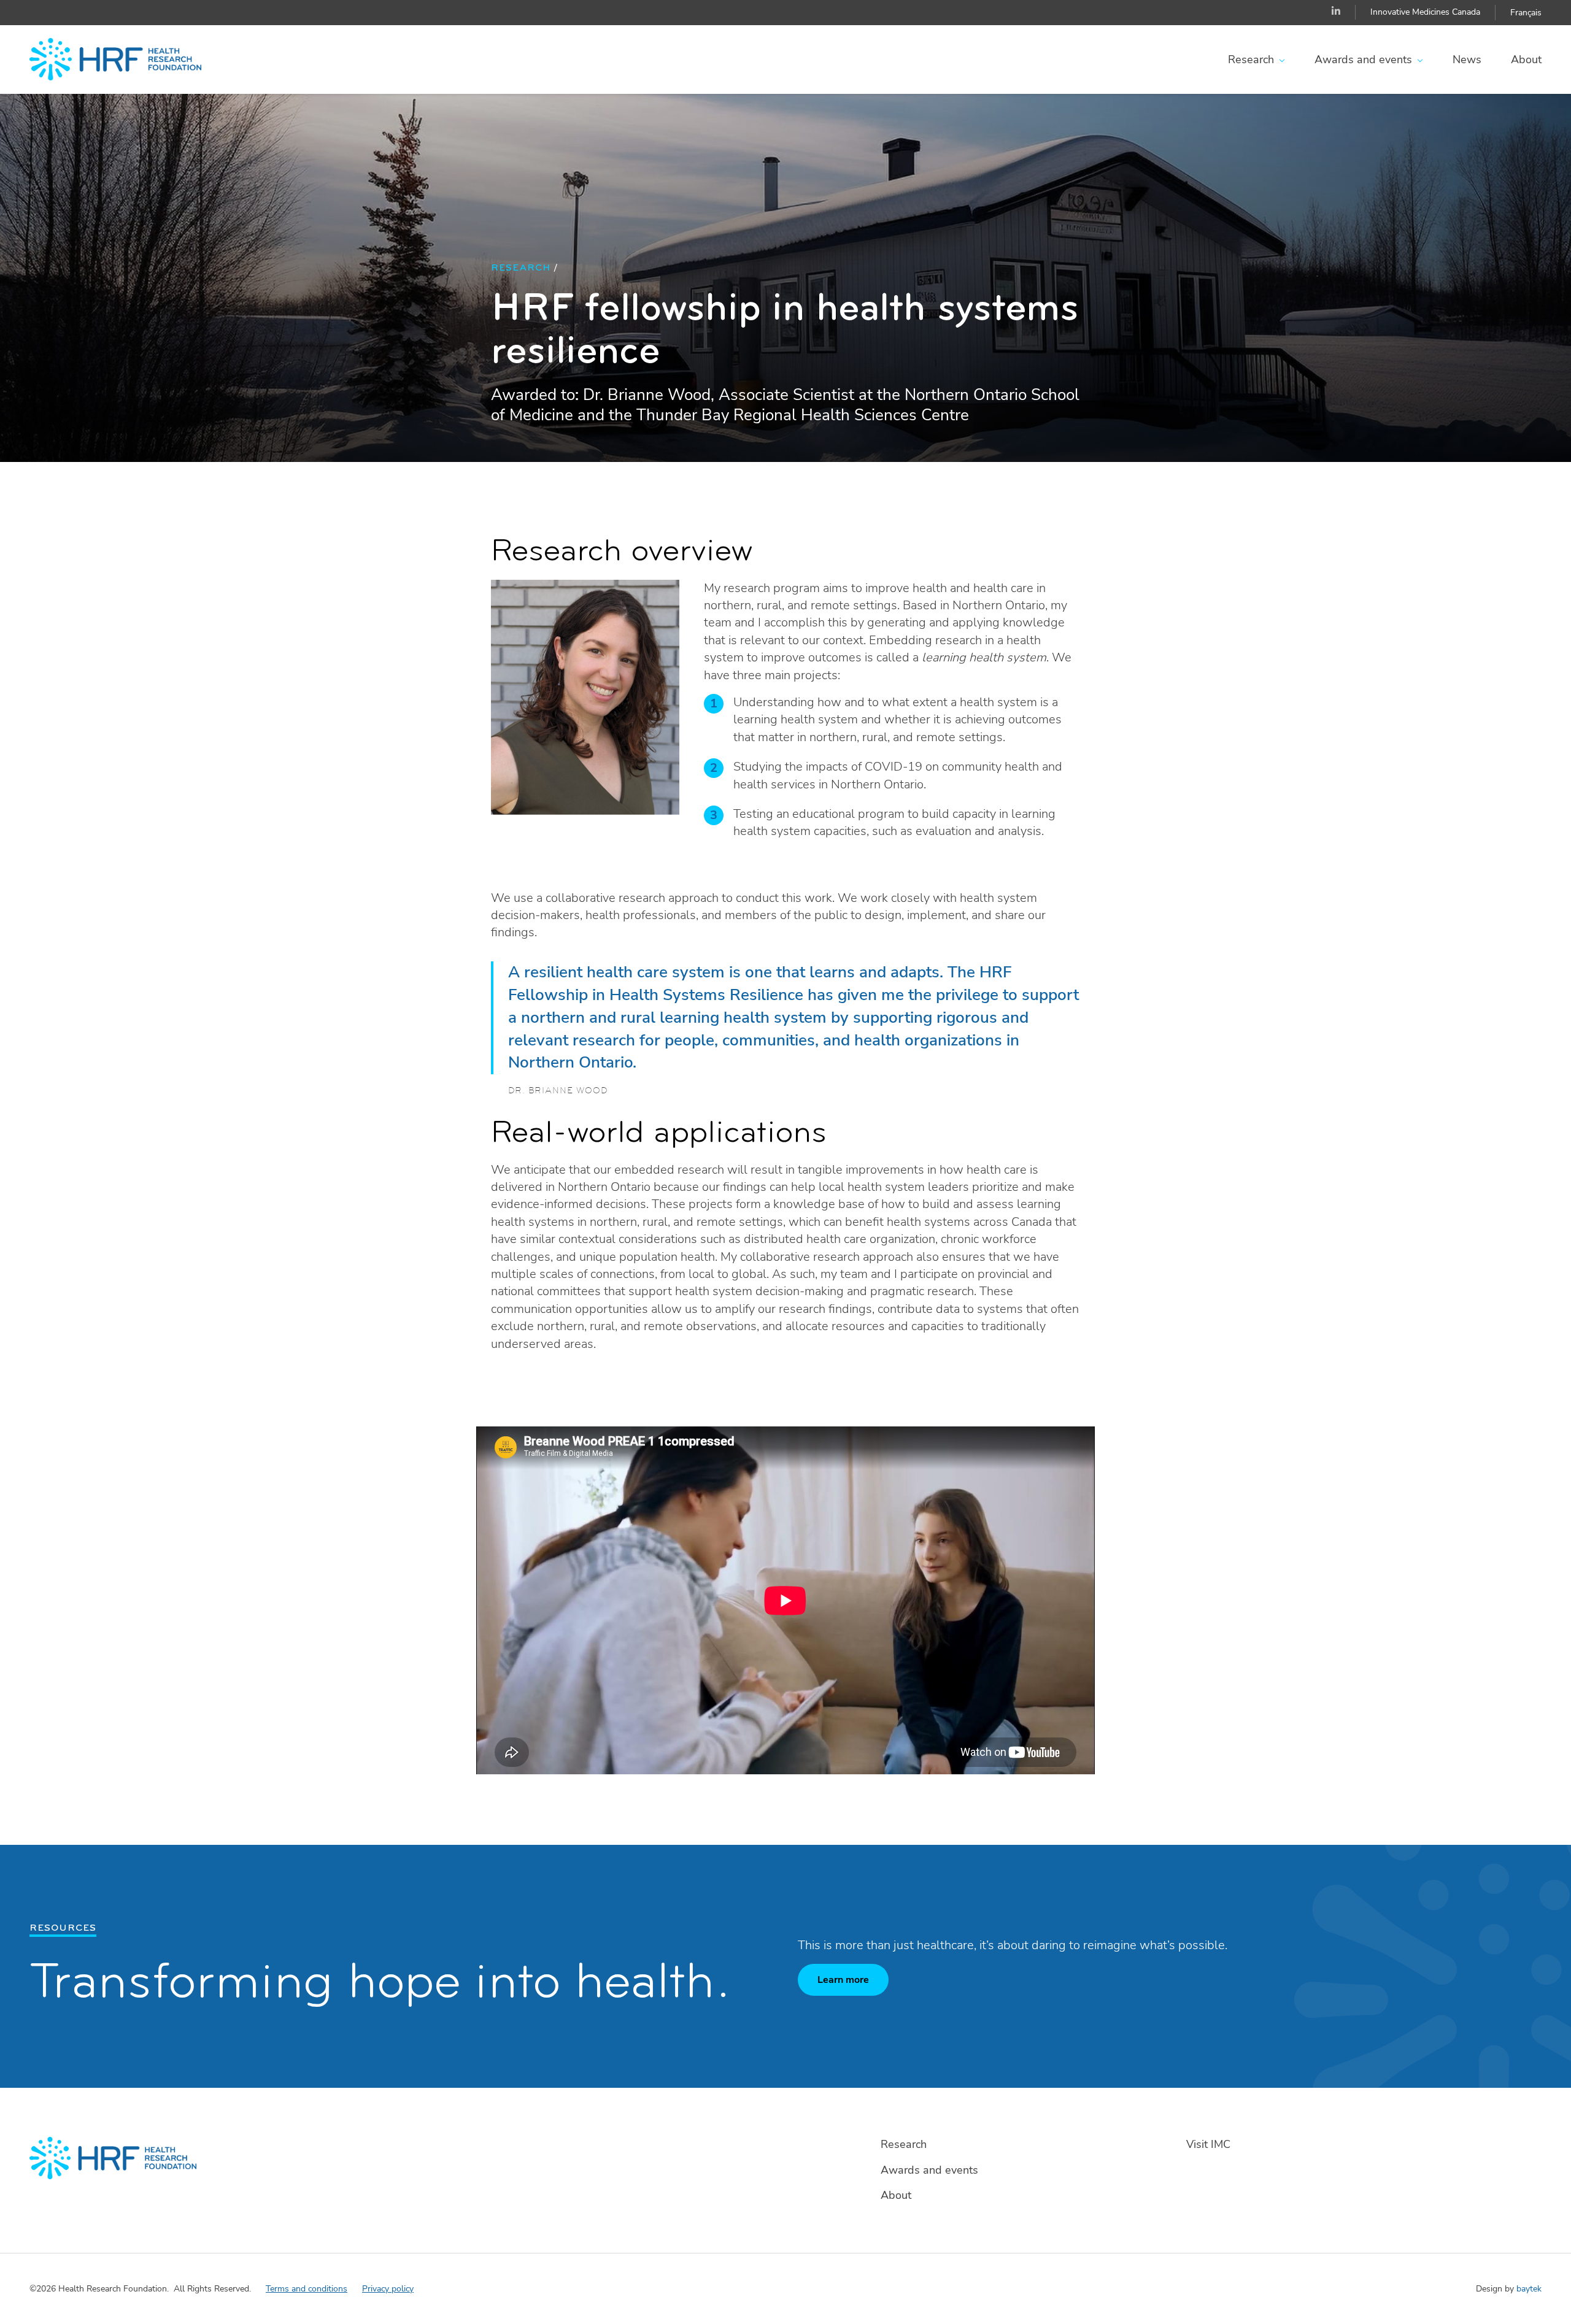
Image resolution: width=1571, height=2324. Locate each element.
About (1526, 60)
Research (1251, 60)
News (1467, 60)
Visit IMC (1208, 2144)
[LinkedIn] (1336, 12)
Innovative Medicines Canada (1425, 12)
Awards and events (1363, 60)
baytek (1529, 2289)
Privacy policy (388, 2289)
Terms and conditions (307, 2289)
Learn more (843, 1980)
